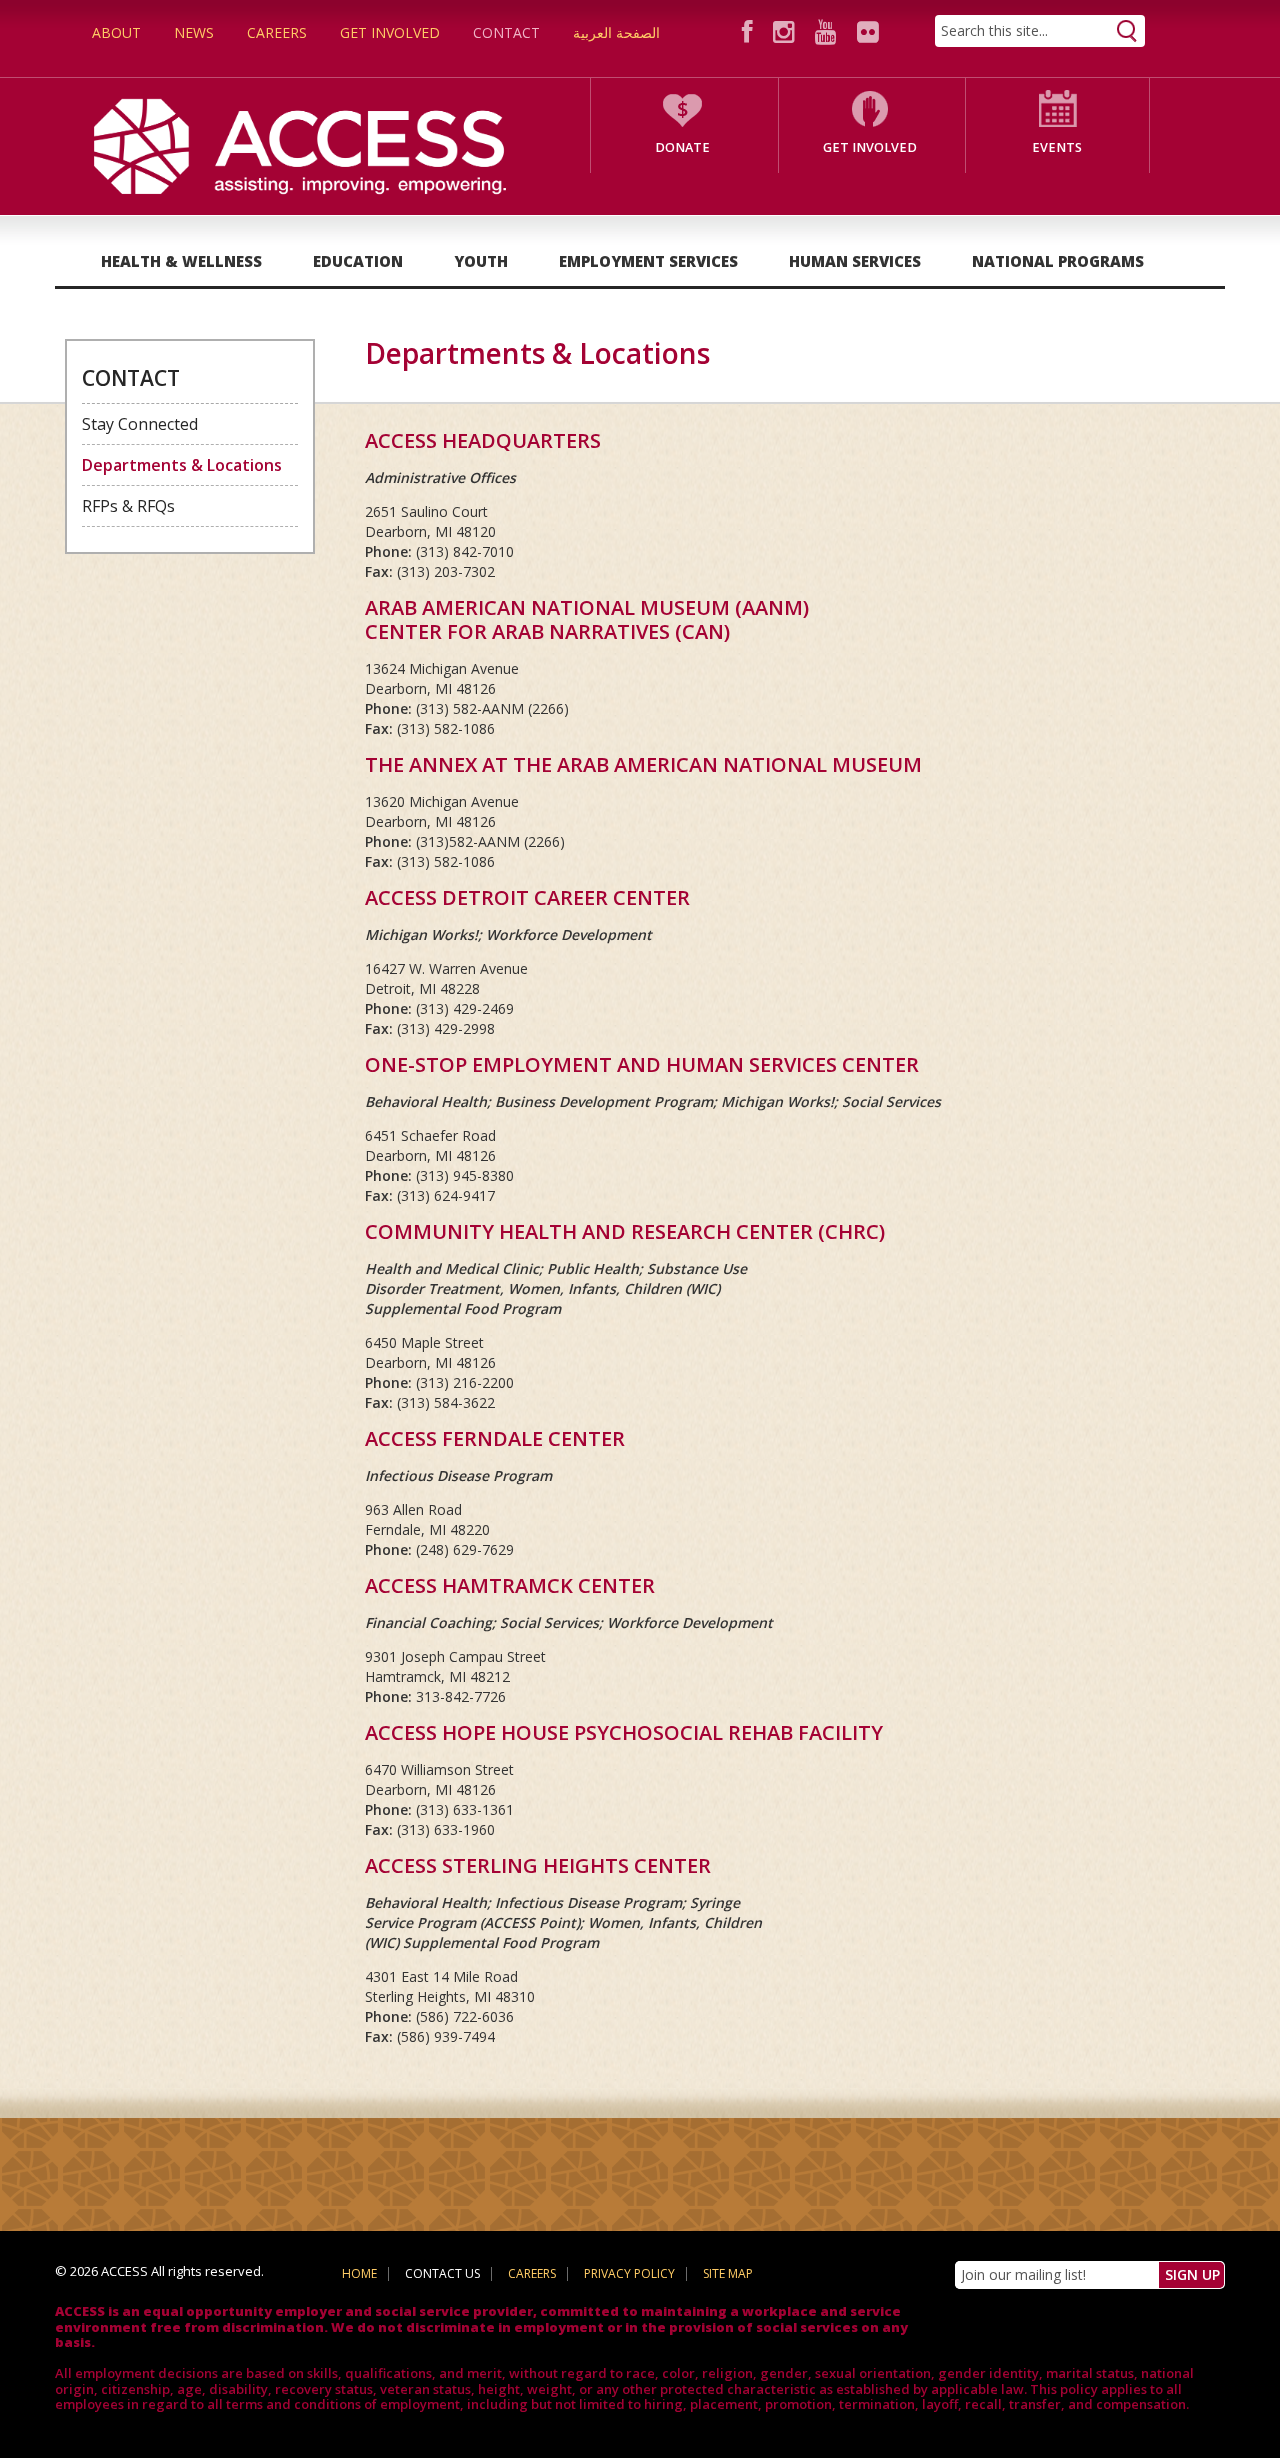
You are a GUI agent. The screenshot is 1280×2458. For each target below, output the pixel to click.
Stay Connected (140, 424)
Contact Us (442, 2273)
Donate (682, 147)
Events (1057, 147)
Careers (277, 32)
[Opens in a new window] (750, 31)
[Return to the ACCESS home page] (300, 144)
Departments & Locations (182, 465)
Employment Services (648, 261)
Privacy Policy (629, 2273)
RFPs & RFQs (128, 506)
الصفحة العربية (616, 32)
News (194, 32)
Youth (481, 261)
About (116, 32)
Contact (506, 32)
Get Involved (390, 32)
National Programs (1058, 261)
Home (359, 2273)
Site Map (728, 2273)
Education (358, 261)
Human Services (855, 261)
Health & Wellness (181, 261)
